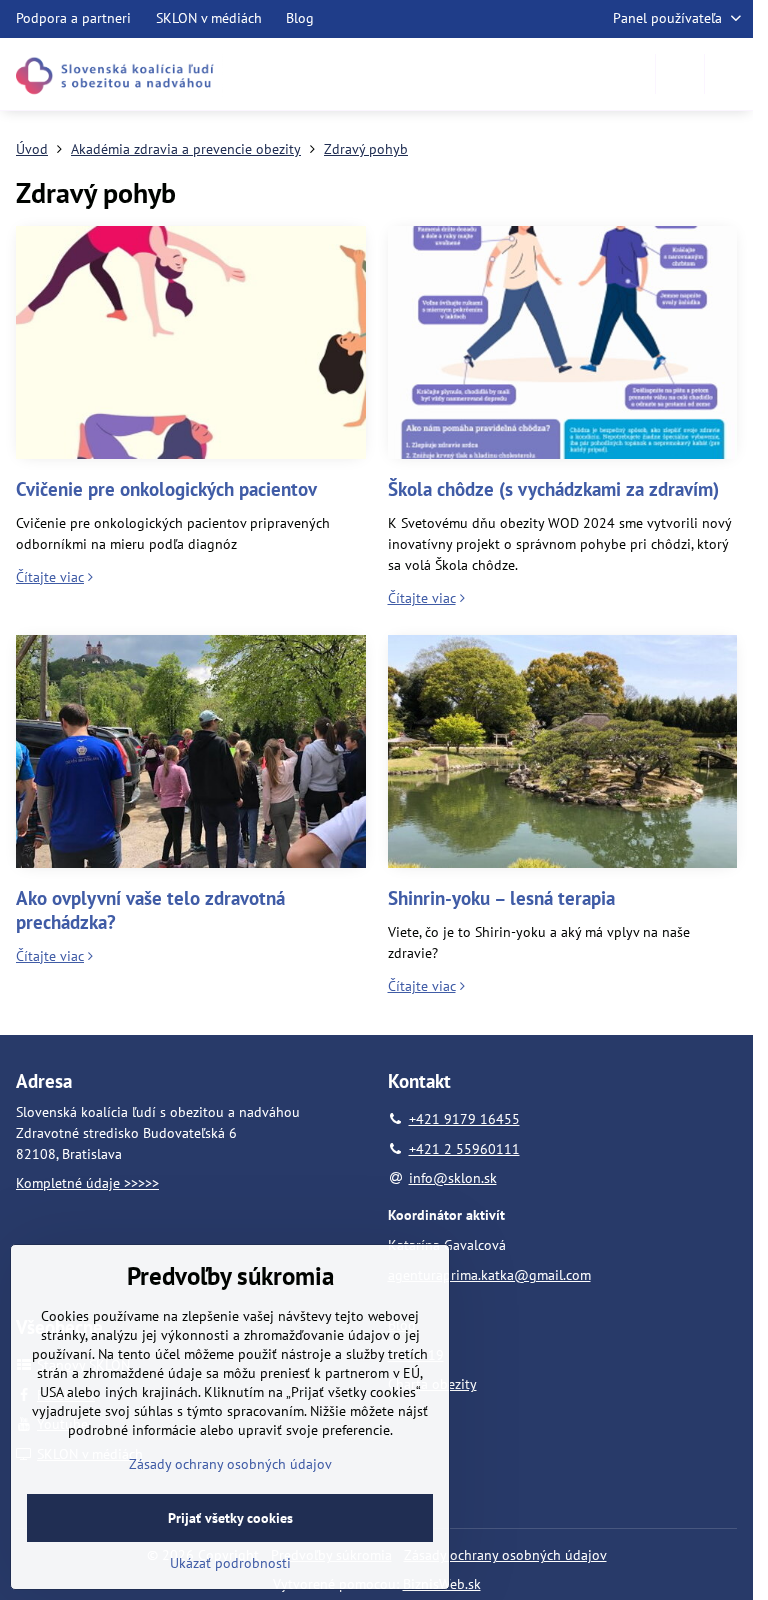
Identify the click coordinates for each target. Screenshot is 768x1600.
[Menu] (729, 74)
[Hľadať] (680, 74)
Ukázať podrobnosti (230, 1563)
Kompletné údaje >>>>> (87, 1183)
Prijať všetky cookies (230, 1518)
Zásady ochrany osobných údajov (505, 1555)
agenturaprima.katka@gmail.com (489, 1275)
